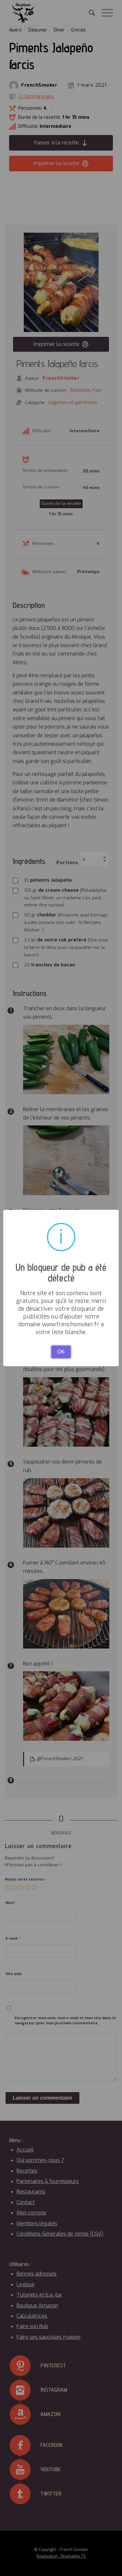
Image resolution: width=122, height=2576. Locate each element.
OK (61, 1352)
